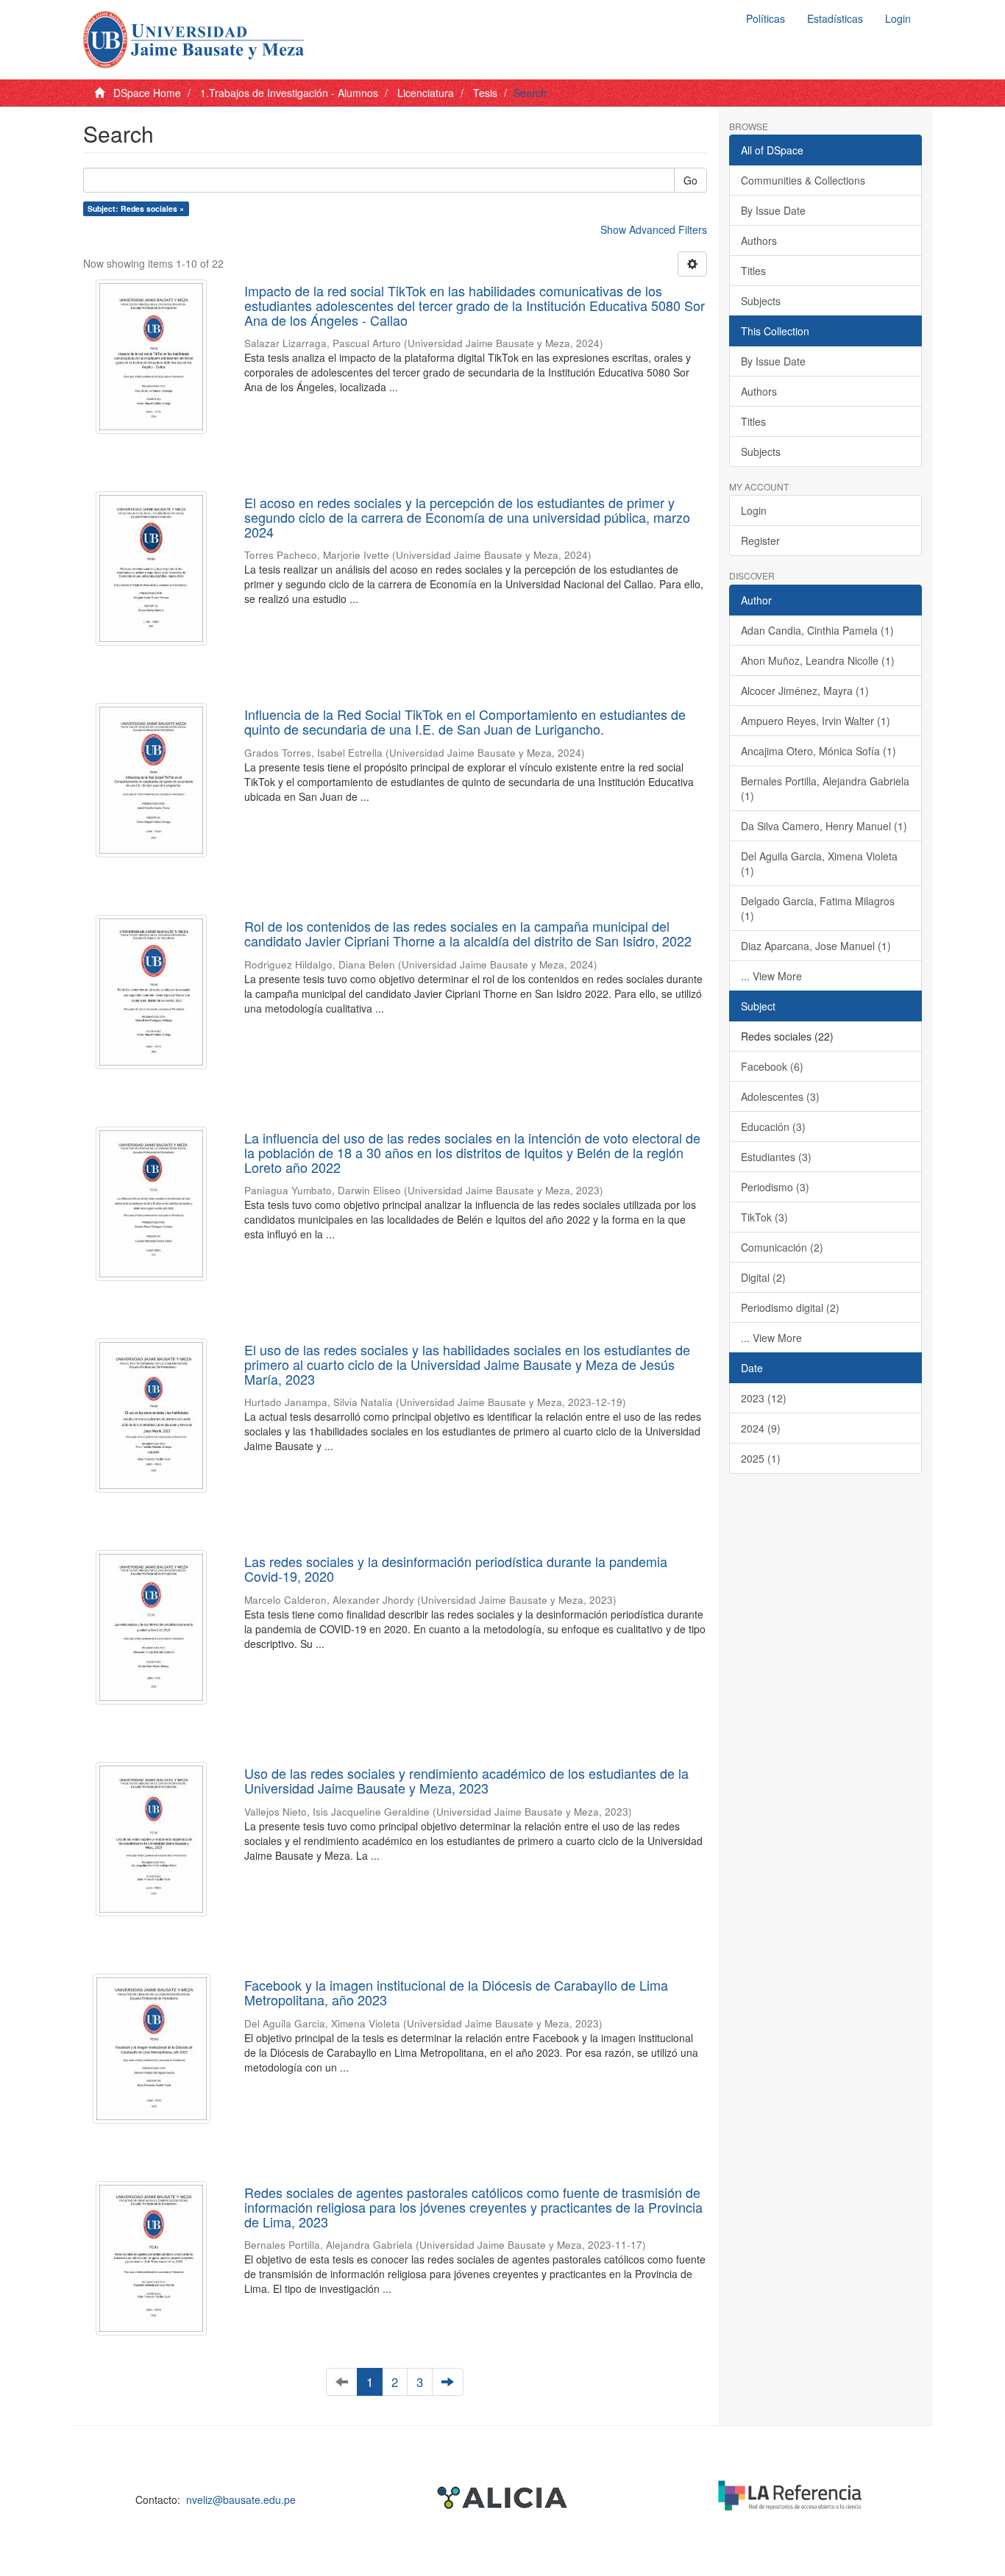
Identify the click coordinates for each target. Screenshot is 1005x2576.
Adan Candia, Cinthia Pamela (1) (817, 630)
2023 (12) (764, 1398)
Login (754, 510)
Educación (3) (773, 1127)
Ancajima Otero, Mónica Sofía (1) (818, 751)
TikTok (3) (764, 1217)
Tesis (485, 93)
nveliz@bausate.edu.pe (241, 2500)
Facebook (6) (772, 1066)
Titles (753, 271)
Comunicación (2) (782, 1247)
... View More (771, 976)
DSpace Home (147, 93)
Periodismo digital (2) (790, 1307)
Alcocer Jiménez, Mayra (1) (805, 691)
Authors (759, 240)
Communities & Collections (803, 180)
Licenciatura (426, 93)
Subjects (761, 301)
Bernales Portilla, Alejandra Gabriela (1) (825, 788)
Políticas (766, 18)
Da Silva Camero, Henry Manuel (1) (824, 826)
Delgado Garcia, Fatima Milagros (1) (818, 908)
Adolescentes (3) (780, 1096)
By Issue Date (773, 210)
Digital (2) (763, 1277)
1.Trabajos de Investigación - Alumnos (289, 93)
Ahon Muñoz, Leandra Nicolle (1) (818, 660)
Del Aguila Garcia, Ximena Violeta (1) (819, 863)
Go (690, 180)
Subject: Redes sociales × (136, 208)
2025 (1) (761, 1458)
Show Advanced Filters (654, 229)
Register (760, 540)
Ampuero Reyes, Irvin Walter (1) (816, 721)
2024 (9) (761, 1428)
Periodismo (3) (775, 1187)
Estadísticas (835, 18)
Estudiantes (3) (776, 1157)
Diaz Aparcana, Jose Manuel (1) (816, 946)
